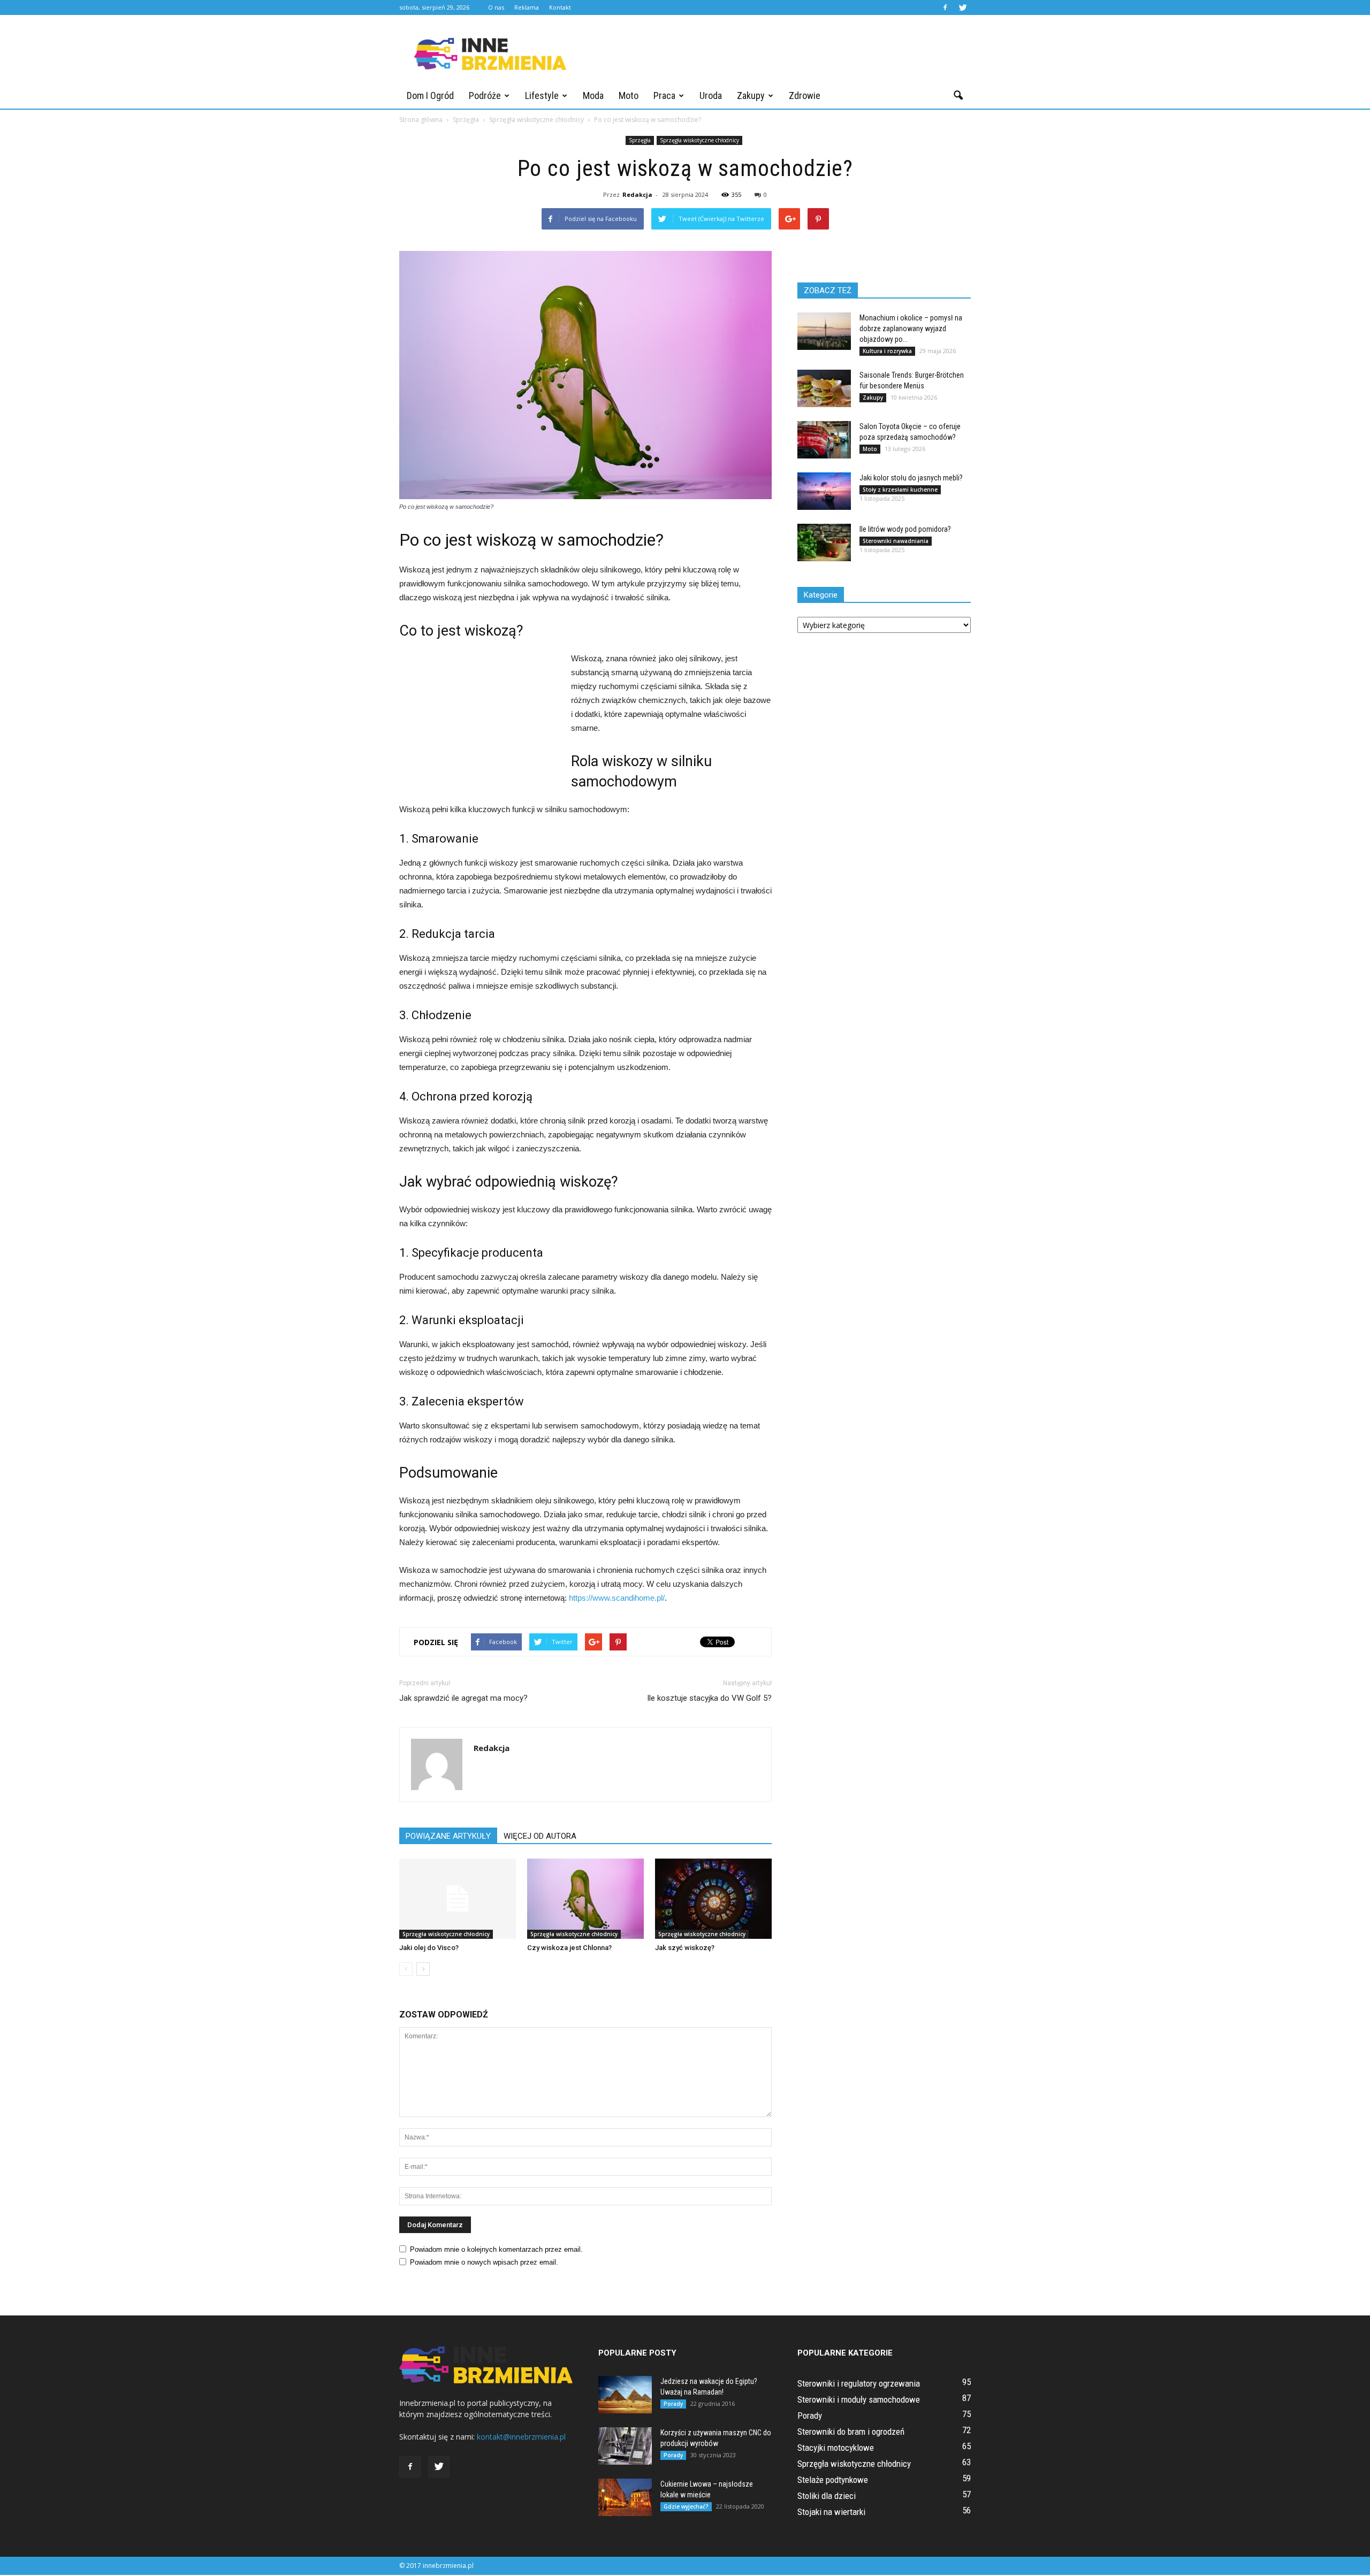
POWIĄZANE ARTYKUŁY (448, 1836)
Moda (593, 95)
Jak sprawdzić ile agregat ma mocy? (463, 1698)
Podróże (485, 95)
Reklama (527, 7)
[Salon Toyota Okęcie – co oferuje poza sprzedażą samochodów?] (824, 440)
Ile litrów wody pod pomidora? (905, 529)
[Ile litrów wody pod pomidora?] (824, 542)
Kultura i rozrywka (887, 351)
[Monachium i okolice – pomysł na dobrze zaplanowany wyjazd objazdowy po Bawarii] (824, 331)
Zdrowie (805, 95)
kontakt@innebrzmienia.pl (521, 2437)
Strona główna (421, 120)
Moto (629, 95)
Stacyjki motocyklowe (836, 2448)
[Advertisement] (776, 54)
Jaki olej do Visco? (429, 1948)
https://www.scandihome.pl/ (617, 1598)
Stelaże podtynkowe (833, 2480)
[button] (958, 96)
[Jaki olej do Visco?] (458, 1899)
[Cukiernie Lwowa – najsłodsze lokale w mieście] (625, 2497)
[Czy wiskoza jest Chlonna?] (585, 1899)
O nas (496, 7)
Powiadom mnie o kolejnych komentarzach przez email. (496, 2249)
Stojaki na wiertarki (831, 2512)
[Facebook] (945, 7)
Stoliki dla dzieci (827, 2496)
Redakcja (637, 194)
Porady (673, 2404)
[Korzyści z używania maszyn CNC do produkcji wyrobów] (625, 2446)
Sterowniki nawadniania (896, 541)
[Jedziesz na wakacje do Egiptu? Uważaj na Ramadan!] (625, 2395)
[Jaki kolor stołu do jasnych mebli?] (824, 491)
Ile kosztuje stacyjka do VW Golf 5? (709, 1698)
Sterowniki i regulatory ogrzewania (859, 2383)
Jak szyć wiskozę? (685, 1948)
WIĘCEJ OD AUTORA (540, 1836)
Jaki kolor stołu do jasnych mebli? (911, 478)
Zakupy (751, 95)
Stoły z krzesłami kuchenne (900, 490)
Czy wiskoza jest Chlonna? (569, 1948)
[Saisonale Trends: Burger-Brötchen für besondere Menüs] (824, 388)
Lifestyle (542, 95)
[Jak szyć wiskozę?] (713, 1899)
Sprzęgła (640, 140)
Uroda (711, 95)
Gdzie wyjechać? (686, 2506)
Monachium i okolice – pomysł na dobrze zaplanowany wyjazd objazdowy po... (911, 328)
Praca (664, 95)
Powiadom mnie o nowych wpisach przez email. (484, 2262)
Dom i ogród (430, 95)
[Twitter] (963, 7)
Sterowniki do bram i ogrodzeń (851, 2432)
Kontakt (560, 7)
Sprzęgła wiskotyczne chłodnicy (699, 140)
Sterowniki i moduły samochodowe (859, 2399)
